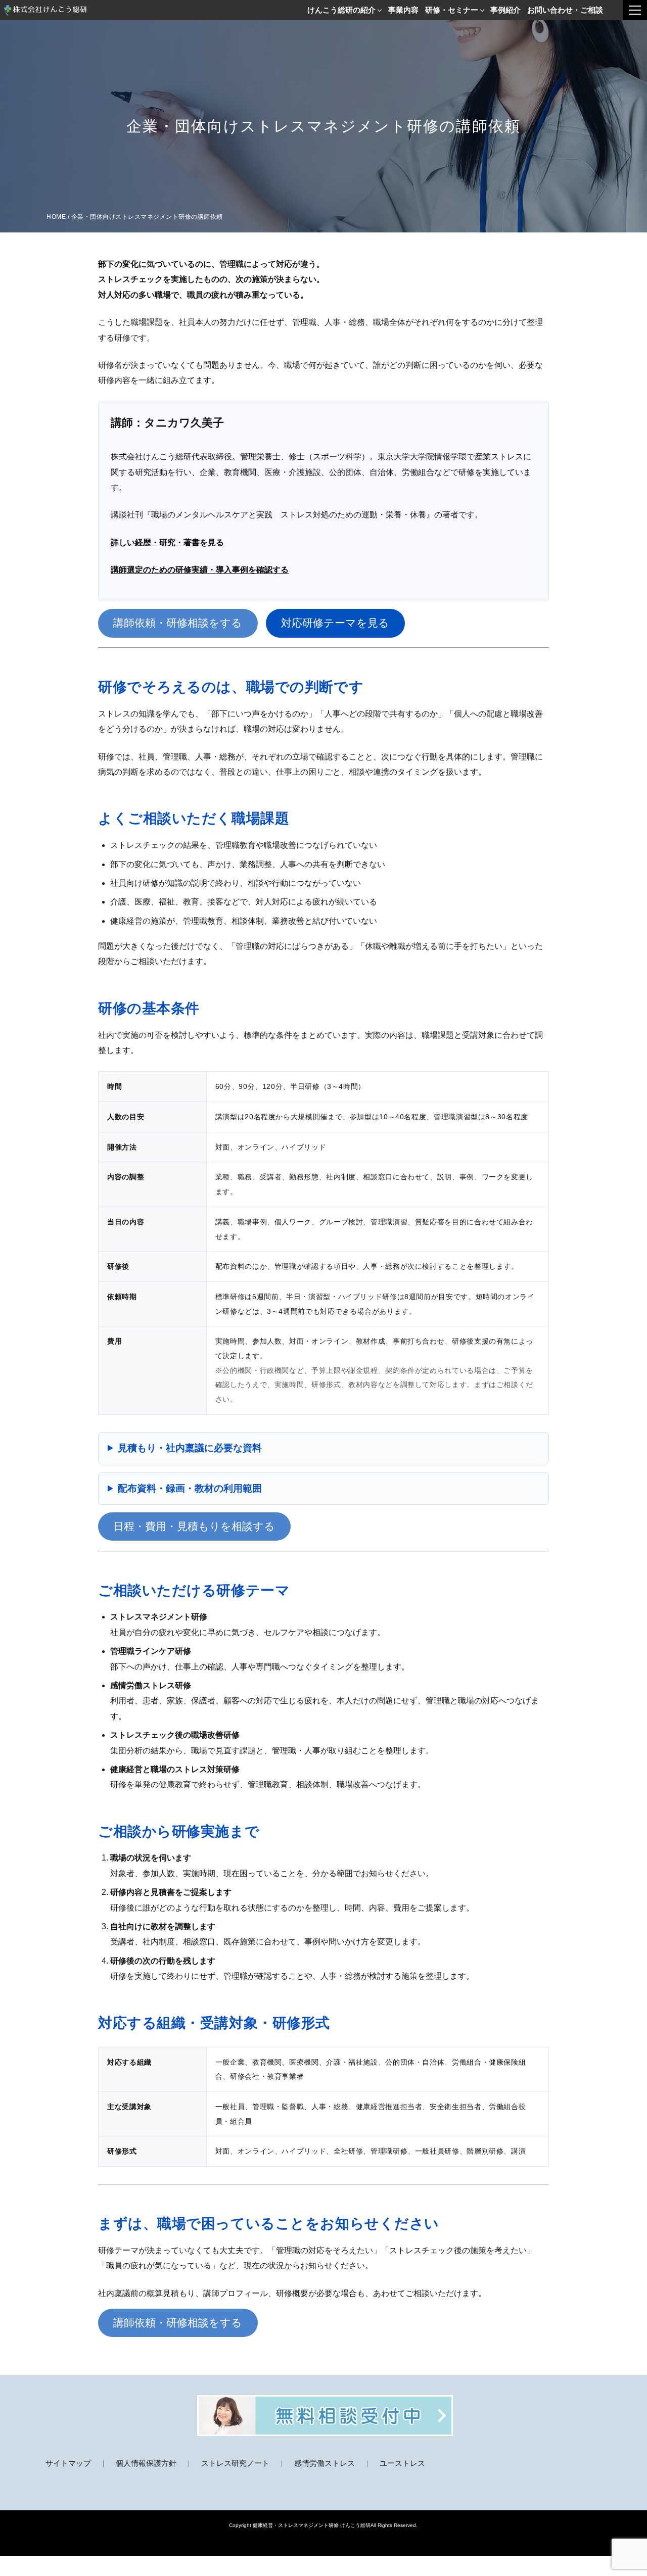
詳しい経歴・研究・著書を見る (167, 542)
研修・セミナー (452, 10)
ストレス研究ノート (235, 2463)
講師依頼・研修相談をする (178, 623)
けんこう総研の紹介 (341, 10)
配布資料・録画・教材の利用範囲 (190, 1488)
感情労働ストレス (325, 2463)
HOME (56, 217)
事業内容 (403, 10)
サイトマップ (68, 2463)
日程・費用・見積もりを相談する (194, 1526)
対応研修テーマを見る (335, 623)
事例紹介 (505, 10)
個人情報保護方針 (146, 2463)
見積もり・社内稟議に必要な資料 (190, 1448)
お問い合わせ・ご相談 (565, 10)
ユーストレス (402, 2463)
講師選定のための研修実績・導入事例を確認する (200, 570)
